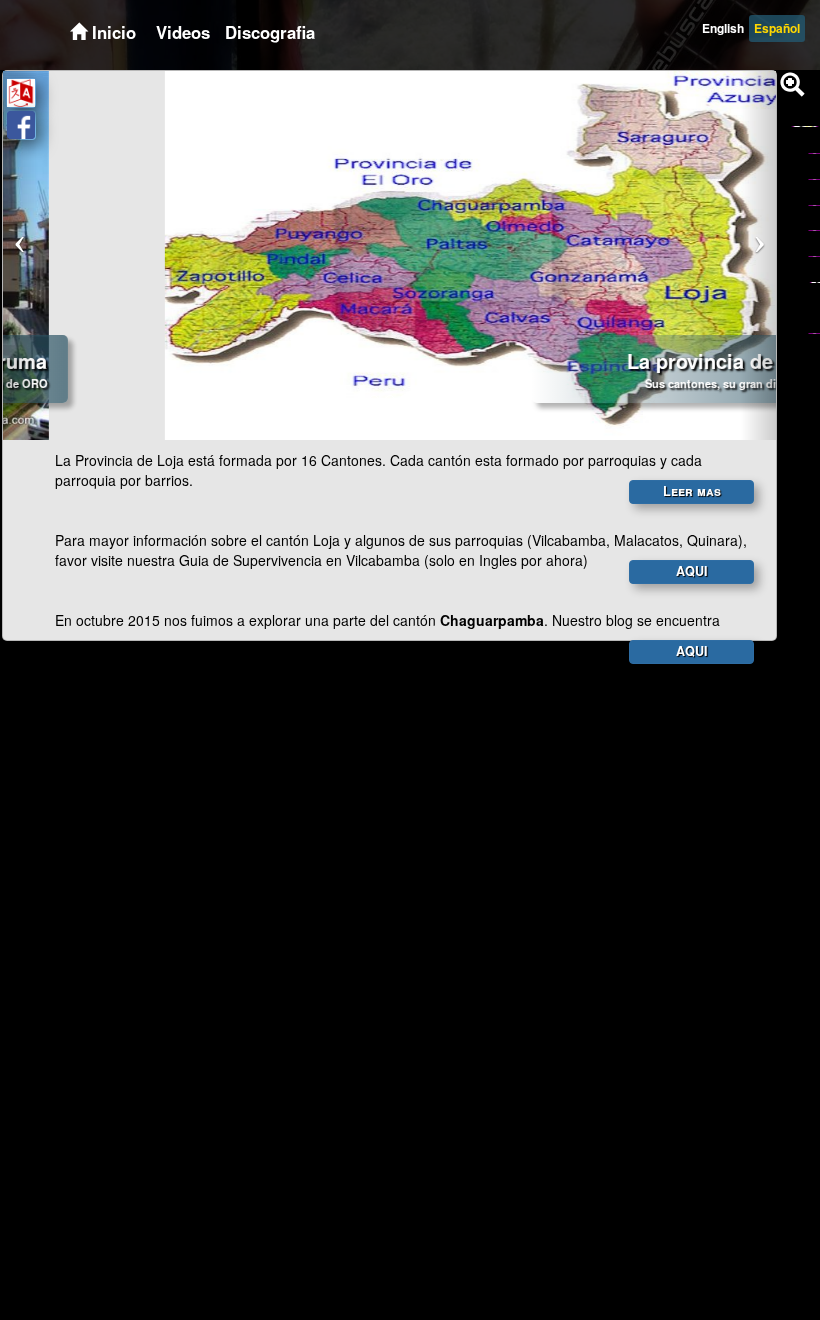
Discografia (270, 32)
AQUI (692, 571)
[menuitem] (180, 32)
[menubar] (233, 32)
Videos (183, 32)
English (723, 28)
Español (777, 28)
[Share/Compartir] (21, 125)
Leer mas (692, 491)
